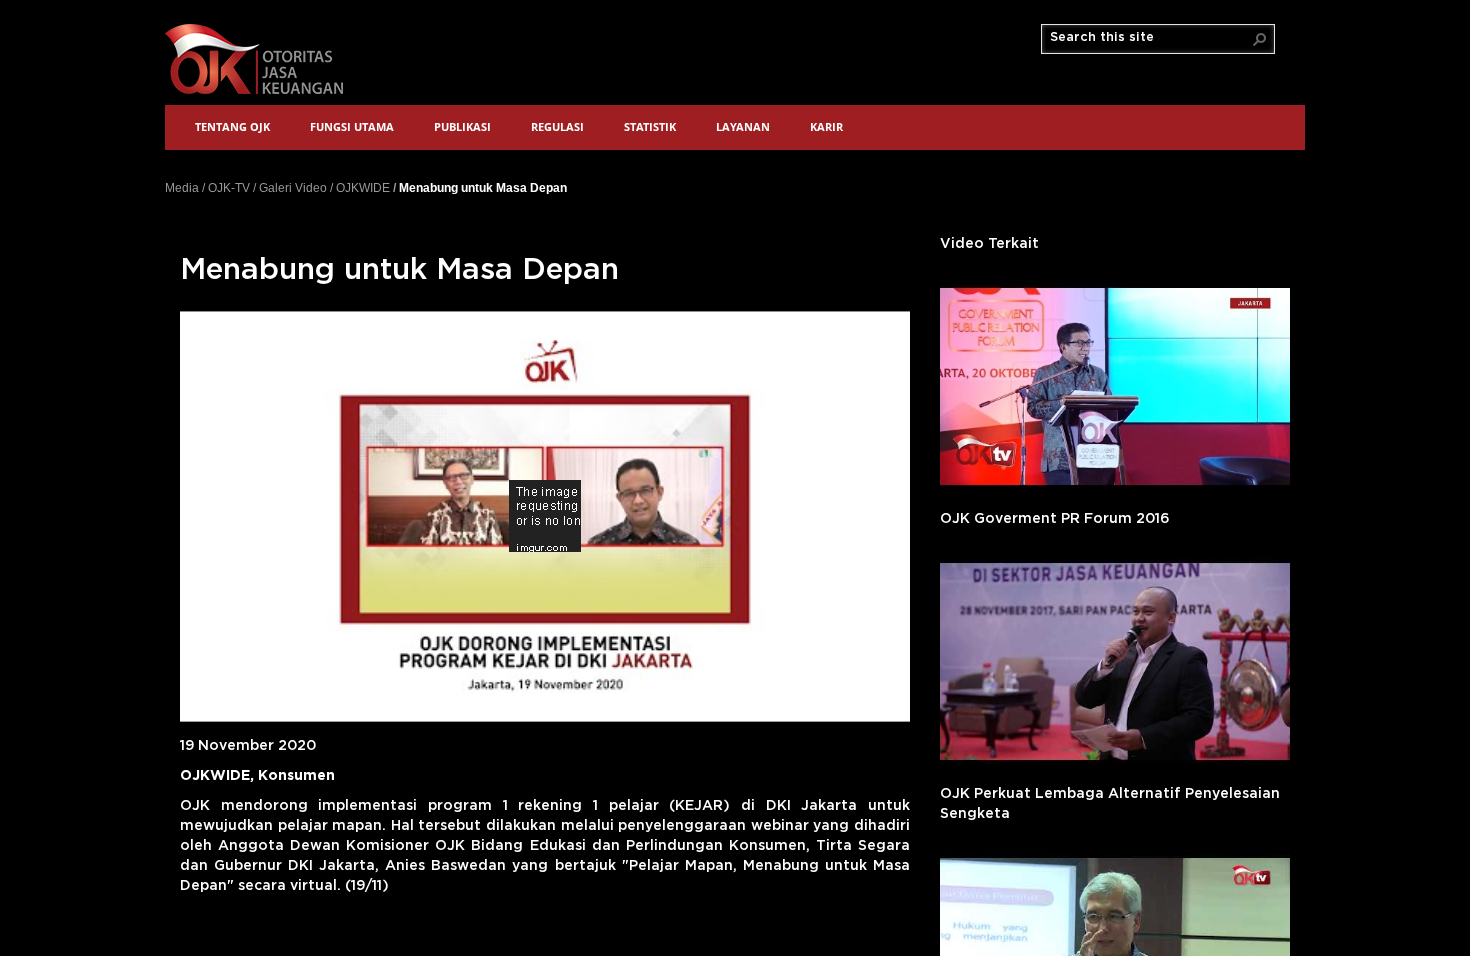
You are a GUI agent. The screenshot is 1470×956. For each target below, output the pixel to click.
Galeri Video (293, 188)
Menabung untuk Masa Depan (483, 187)
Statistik (650, 126)
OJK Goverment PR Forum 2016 (1055, 519)
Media (182, 188)
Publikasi (462, 126)
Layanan (743, 126)
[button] (1260, 39)
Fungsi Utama (352, 126)
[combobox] (1150, 38)
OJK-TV (229, 188)
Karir (826, 126)
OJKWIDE (363, 188)
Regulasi (557, 126)
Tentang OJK (232, 126)
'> (1115, 386)
